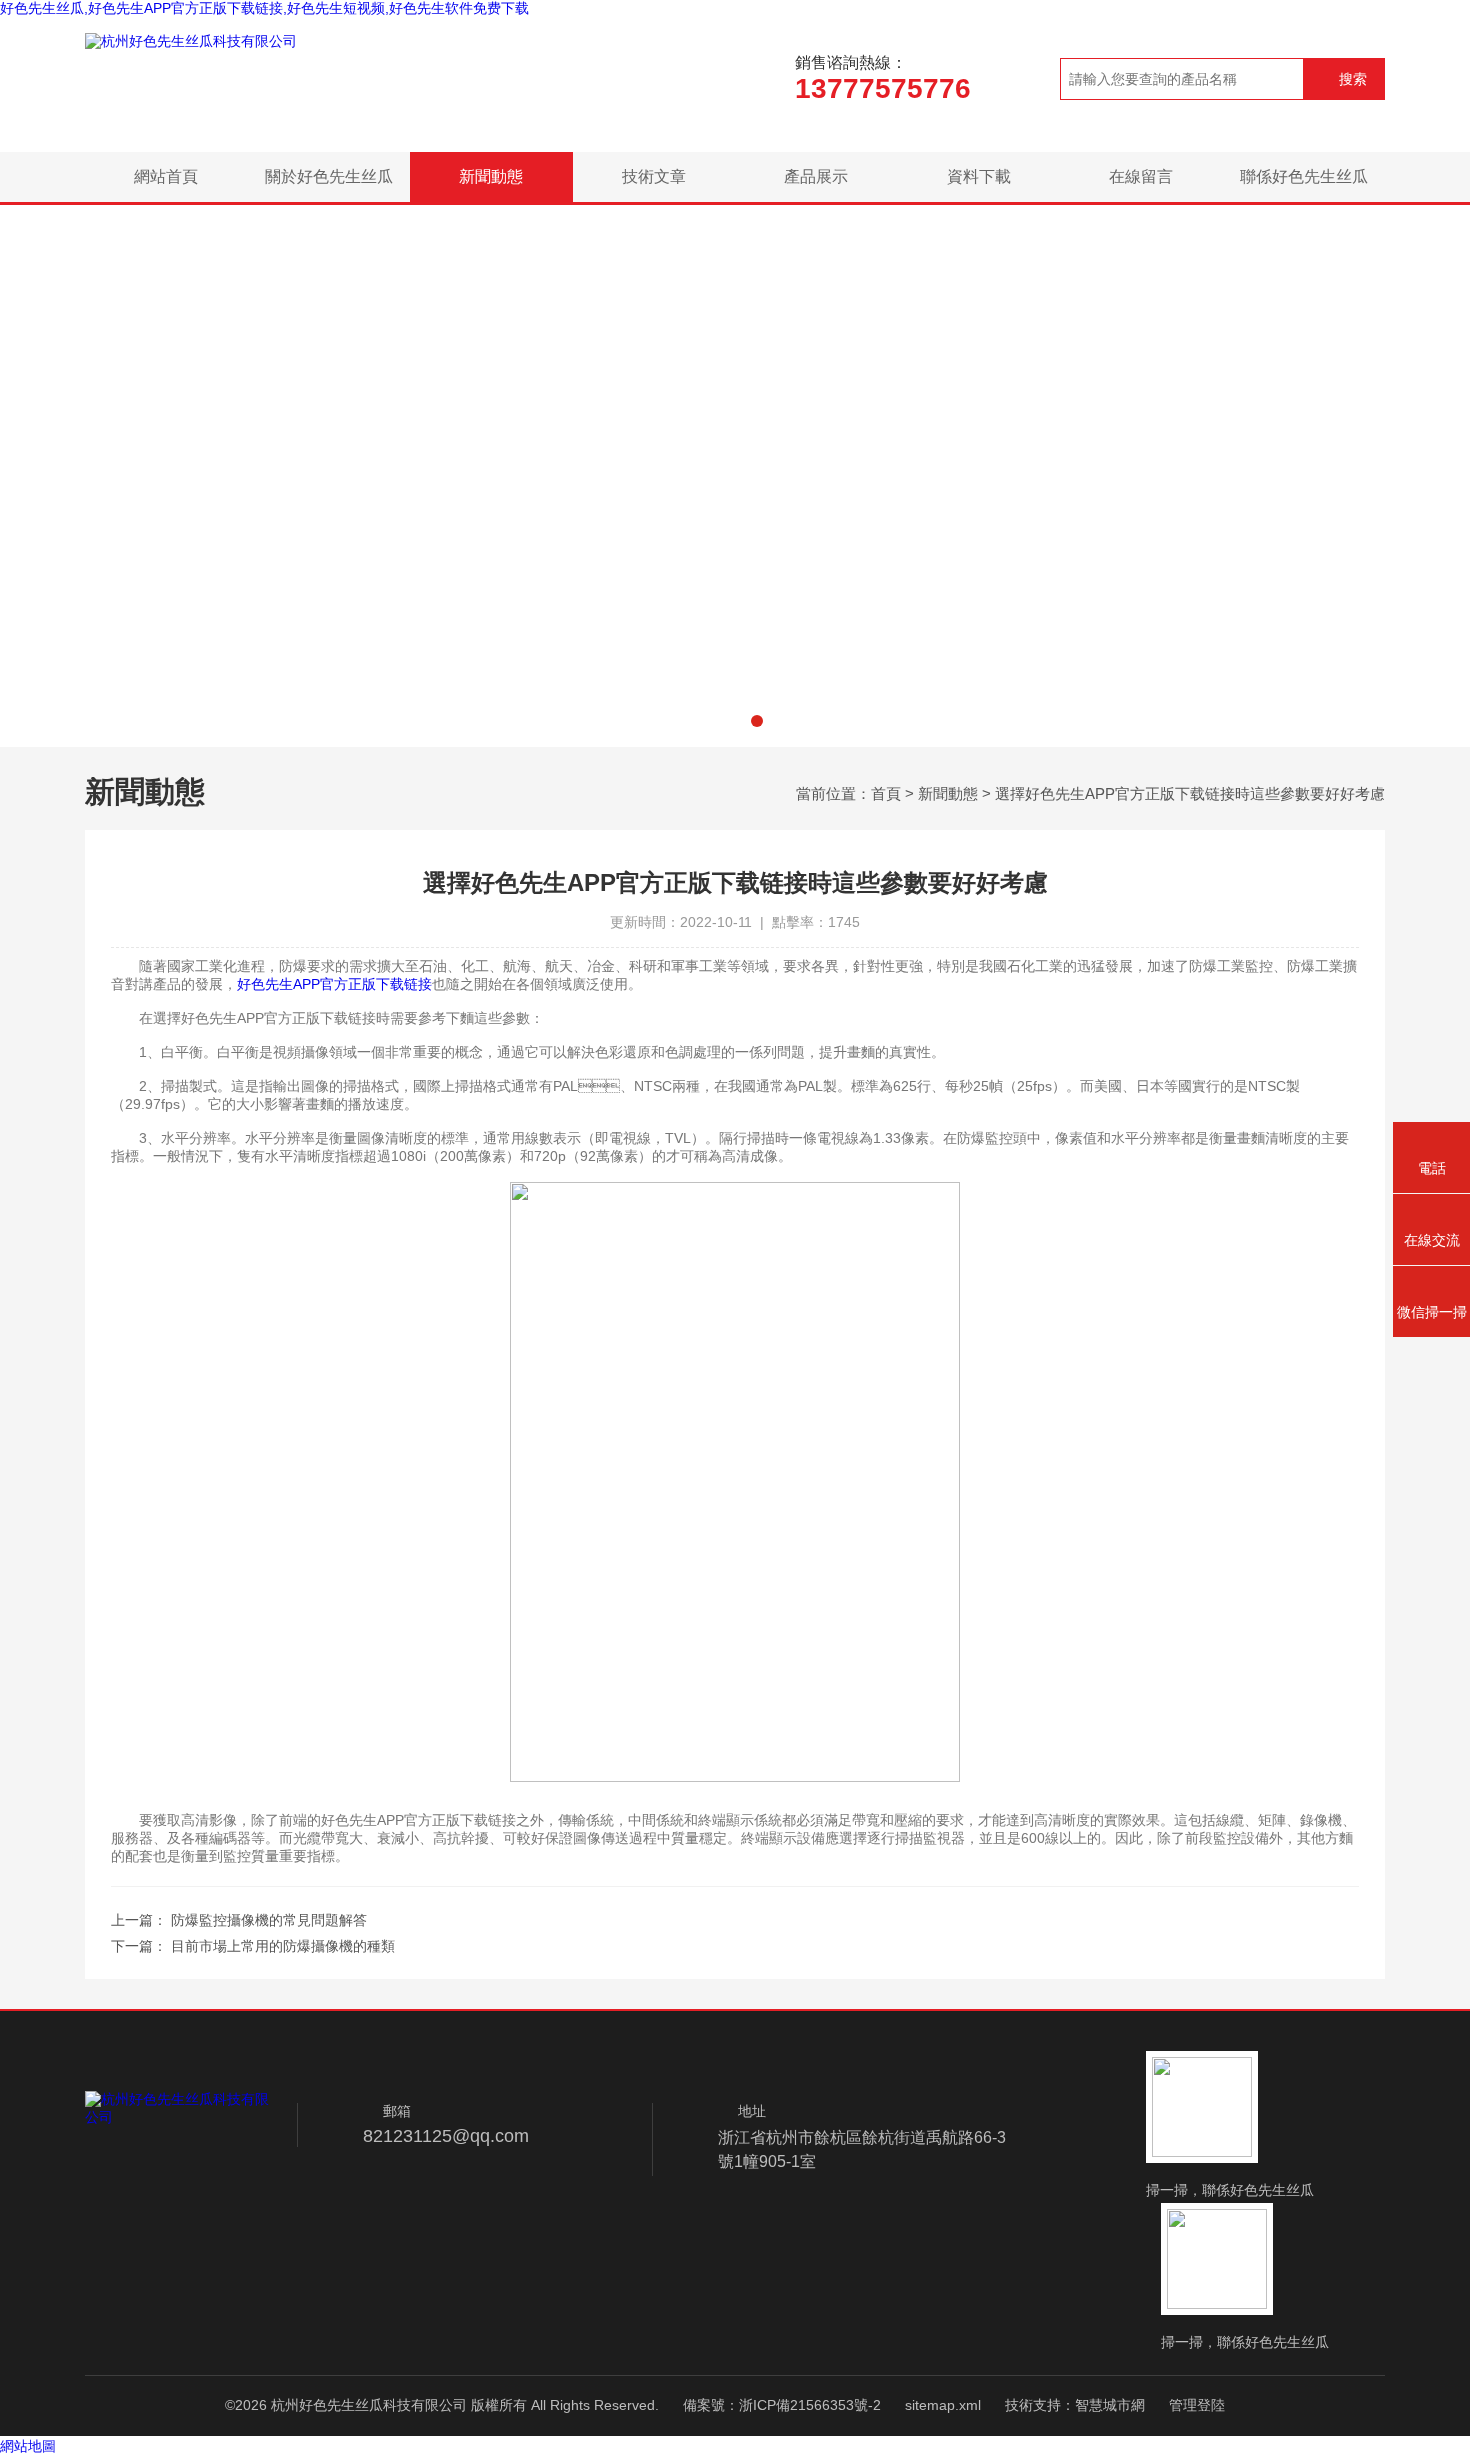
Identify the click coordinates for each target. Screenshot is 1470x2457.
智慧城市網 (1110, 2405)
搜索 (1353, 79)
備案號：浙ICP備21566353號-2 (782, 2405)
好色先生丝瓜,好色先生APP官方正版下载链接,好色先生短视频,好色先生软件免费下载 (264, 8)
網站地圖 (28, 2446)
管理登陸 (1197, 2405)
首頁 (886, 793)
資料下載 (979, 176)
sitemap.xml (943, 2405)
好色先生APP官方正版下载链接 (334, 984)
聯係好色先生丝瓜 (1304, 176)
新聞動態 (491, 176)
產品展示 (816, 176)
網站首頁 (166, 176)
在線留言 (1141, 176)
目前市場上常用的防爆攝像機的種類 (283, 1946)
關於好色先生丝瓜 (329, 176)
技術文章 (654, 176)
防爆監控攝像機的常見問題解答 (269, 1920)
